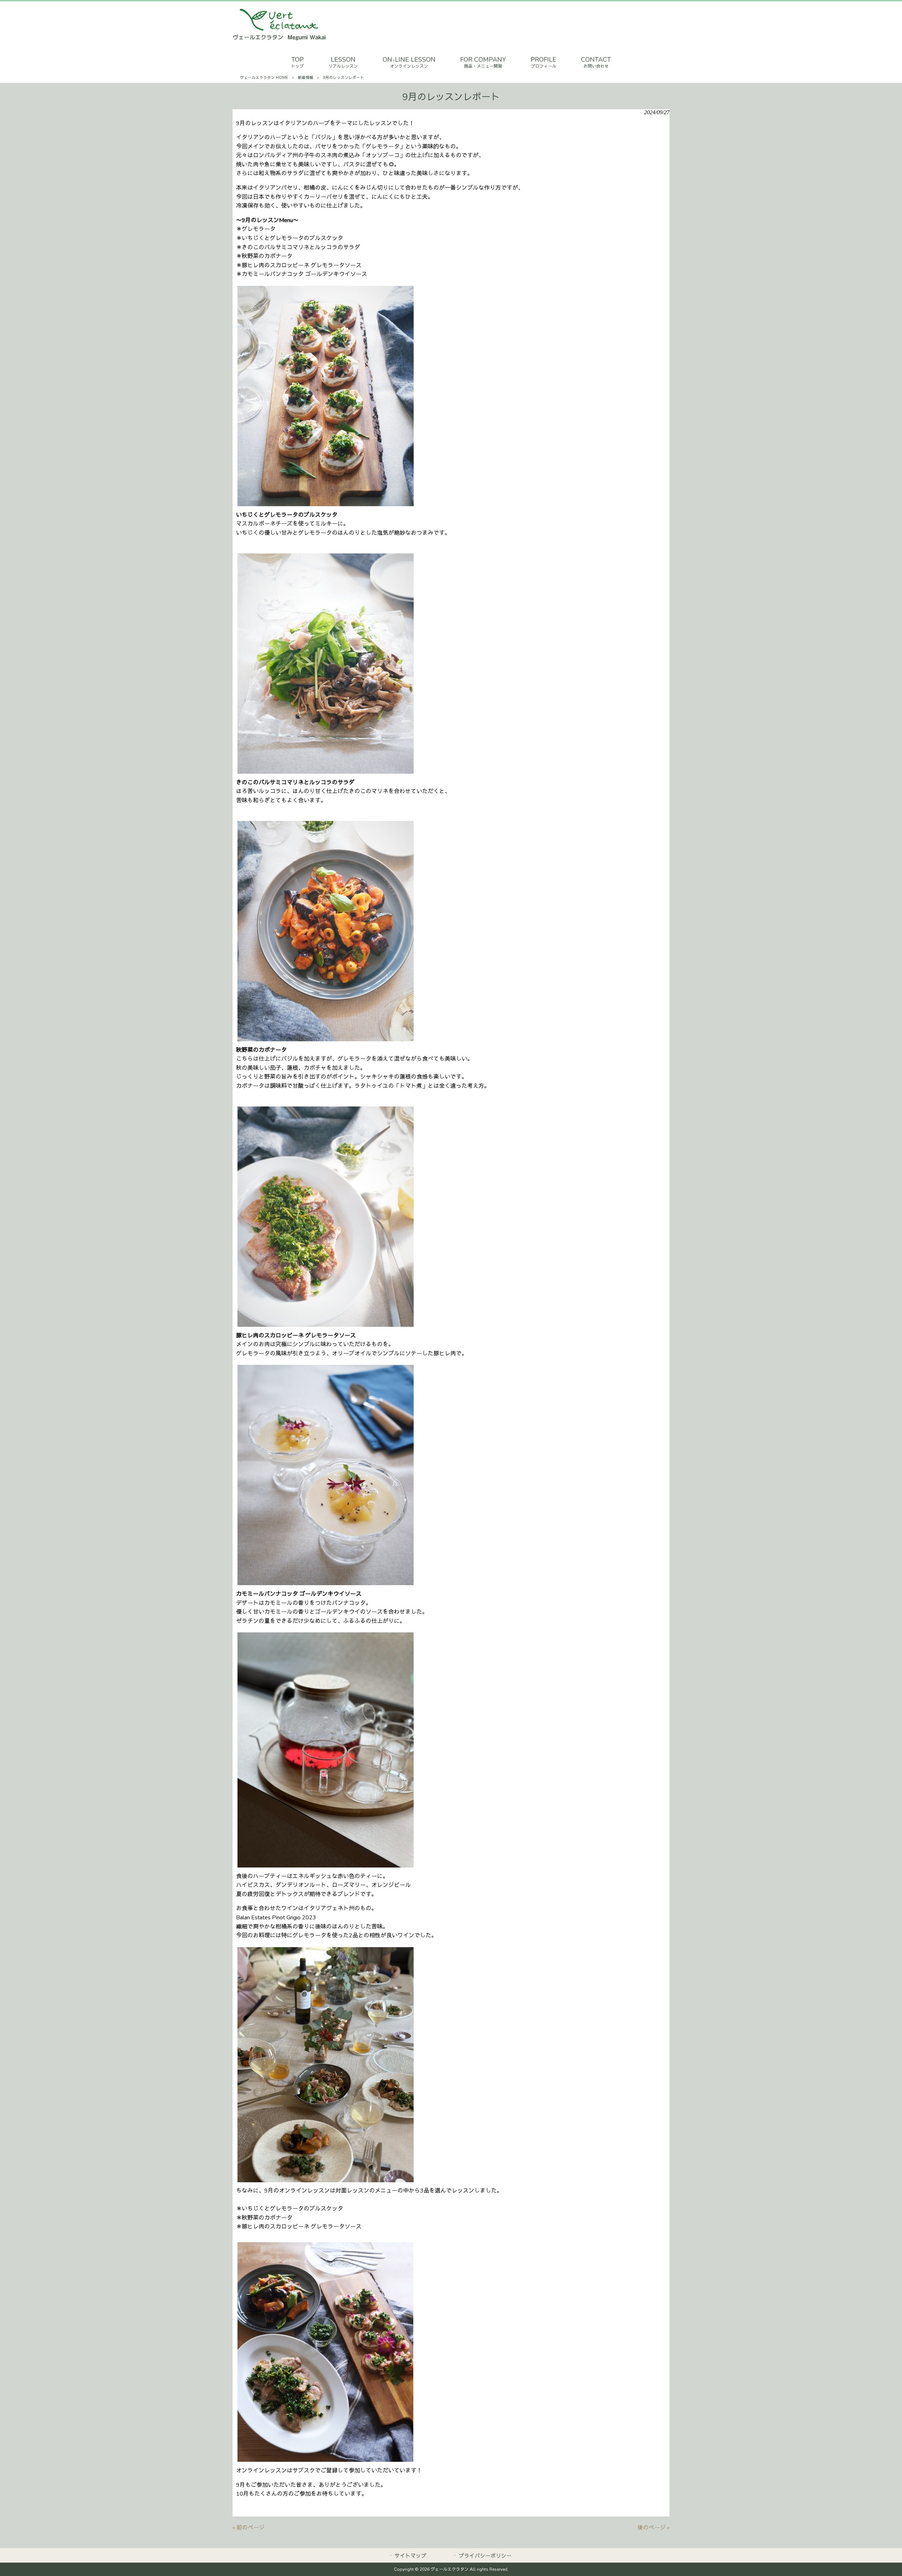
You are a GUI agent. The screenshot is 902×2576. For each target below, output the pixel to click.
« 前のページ (249, 2528)
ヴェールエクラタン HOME (264, 78)
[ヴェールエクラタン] (279, 39)
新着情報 (305, 78)
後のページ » (653, 2528)
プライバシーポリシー (485, 2556)
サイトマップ (410, 2556)
